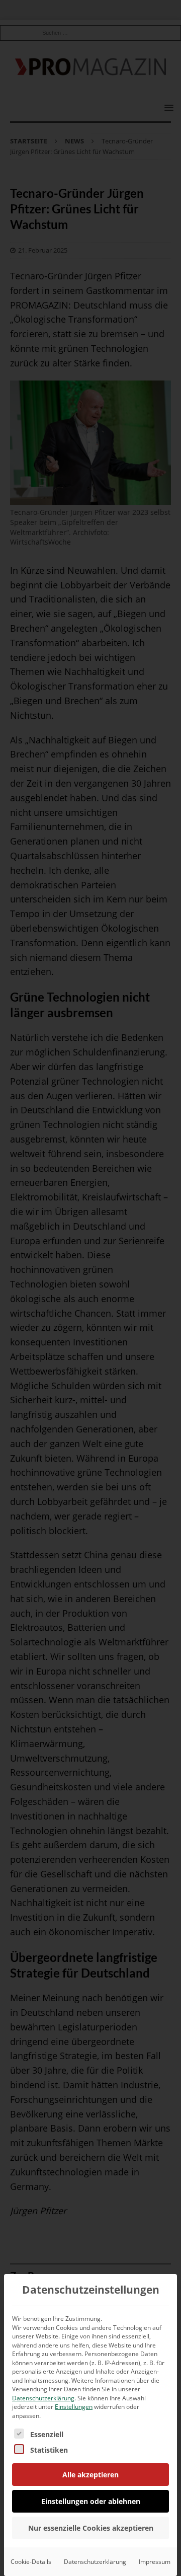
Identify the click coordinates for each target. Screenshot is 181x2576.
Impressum (155, 2562)
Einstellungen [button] (74, 2407)
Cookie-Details (31, 2562)
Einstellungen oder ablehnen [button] (91, 2501)
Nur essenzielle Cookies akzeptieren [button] (91, 2528)
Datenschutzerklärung (43, 2398)
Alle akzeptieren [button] (90, 2475)
